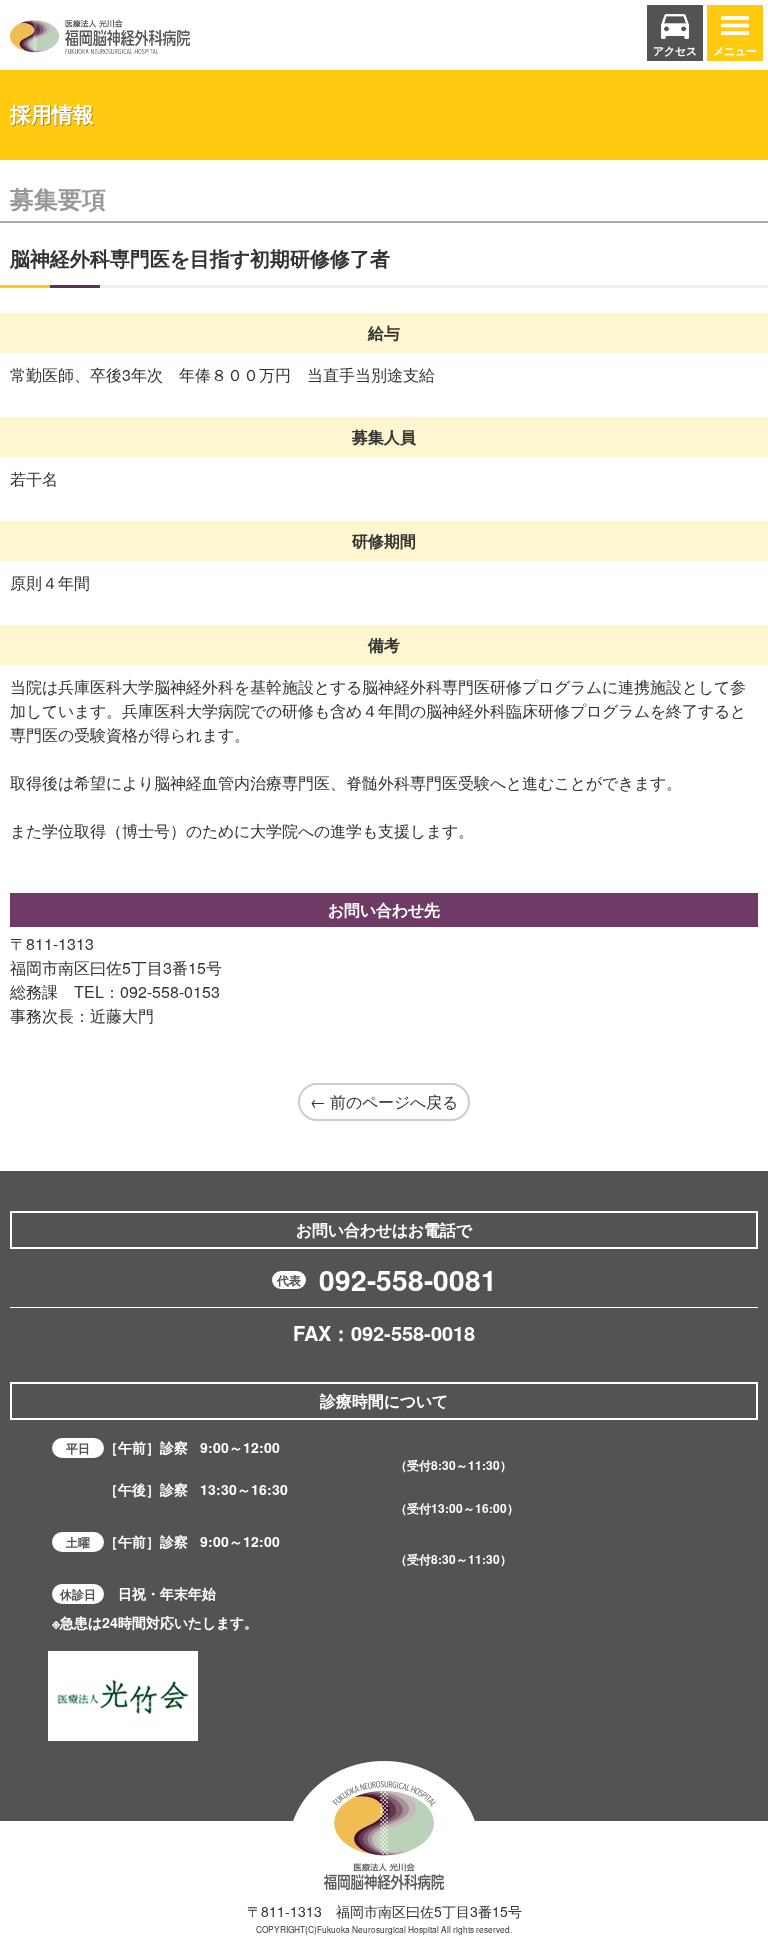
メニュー (735, 50)
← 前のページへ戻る (384, 1101)
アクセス (675, 50)
